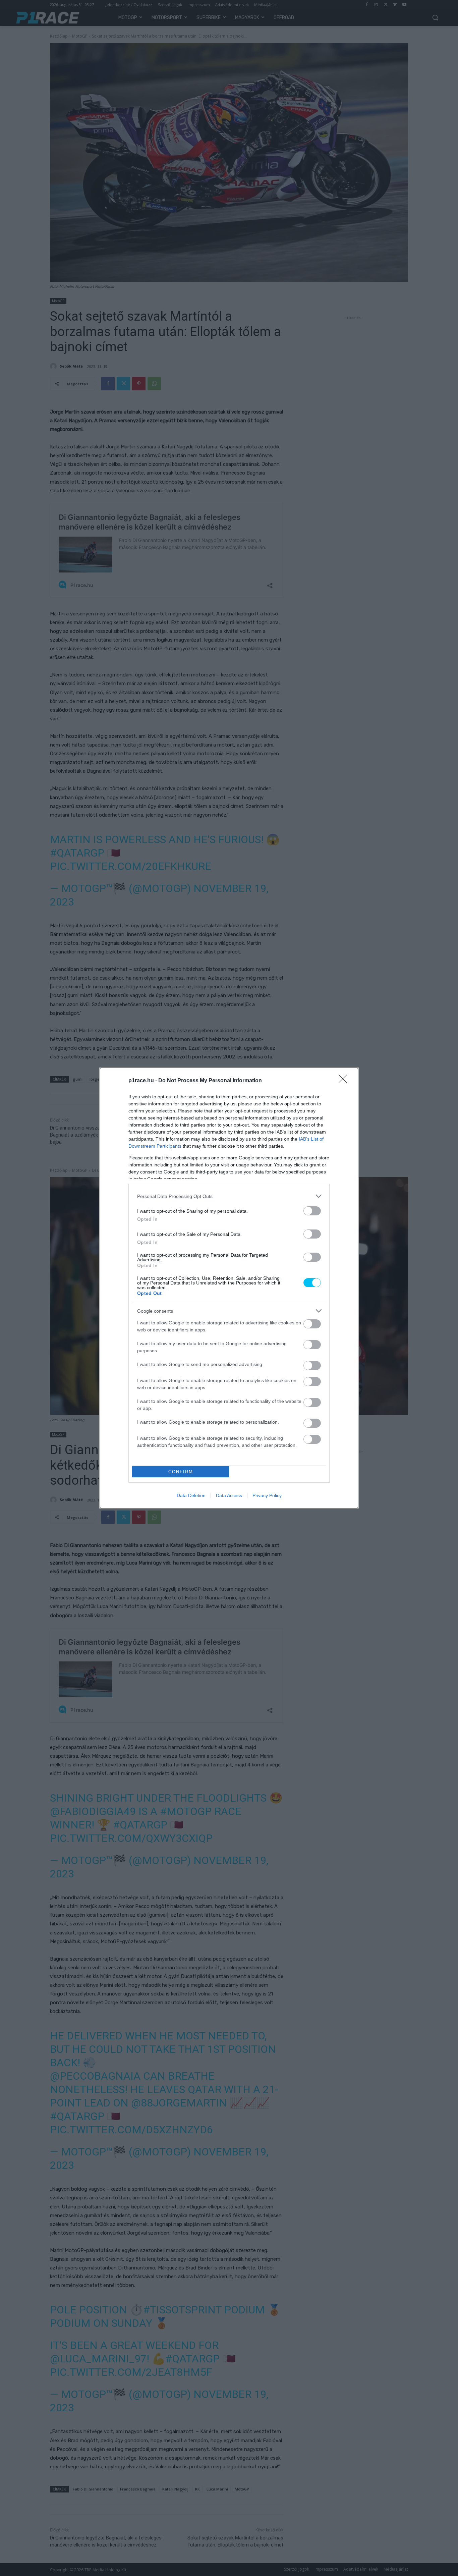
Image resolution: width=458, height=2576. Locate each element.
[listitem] (229, 1196)
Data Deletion (191, 1495)
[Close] (345, 1081)
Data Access (229, 1495)
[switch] (312, 1211)
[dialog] (229, 1288)
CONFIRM (181, 1472)
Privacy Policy (267, 1495)
